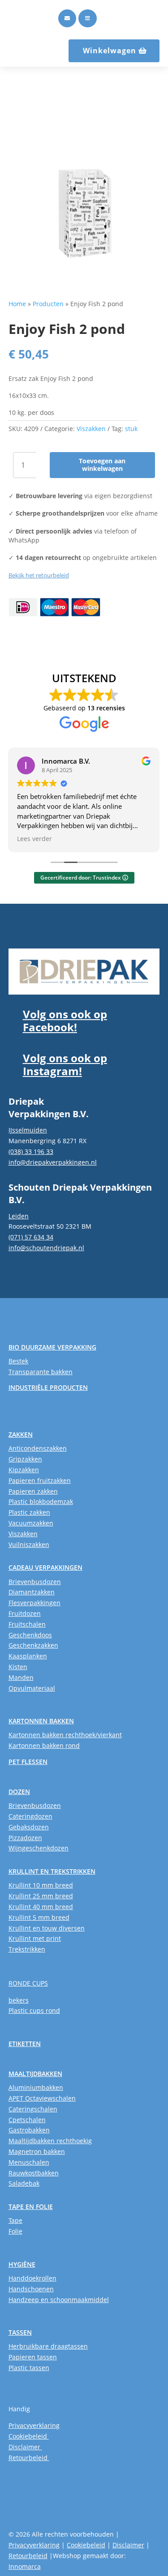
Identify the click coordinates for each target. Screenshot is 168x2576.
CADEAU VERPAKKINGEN (45, 1567)
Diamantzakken (32, 1592)
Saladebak (24, 2183)
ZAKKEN (21, 1434)
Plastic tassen (29, 2368)
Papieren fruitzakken (40, 1480)
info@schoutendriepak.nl (46, 1248)
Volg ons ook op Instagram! (65, 1064)
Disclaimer (25, 2447)
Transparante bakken (41, 1372)
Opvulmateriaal (32, 1688)
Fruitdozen (25, 1613)
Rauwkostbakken (34, 2173)
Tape (15, 2220)
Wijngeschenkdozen (39, 1848)
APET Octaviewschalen (42, 2098)
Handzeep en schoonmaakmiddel (59, 2300)
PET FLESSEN (28, 1762)
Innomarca (25, 2566)
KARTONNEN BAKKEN (41, 1721)
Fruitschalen (27, 1624)
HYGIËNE (22, 2264)
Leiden (19, 1216)
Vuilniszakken (29, 1544)
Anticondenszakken (38, 1448)
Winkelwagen (110, 51)
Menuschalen (29, 2162)
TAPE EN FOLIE (31, 2206)
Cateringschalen (33, 2109)
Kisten (18, 1667)
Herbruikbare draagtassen (48, 2346)
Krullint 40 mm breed (41, 1907)
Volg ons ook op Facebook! (65, 1021)
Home (17, 304)
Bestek (18, 1361)
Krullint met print (35, 1938)
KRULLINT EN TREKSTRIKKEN (52, 1871)
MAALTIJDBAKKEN (35, 2074)
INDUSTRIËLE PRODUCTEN (48, 1387)
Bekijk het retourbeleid (39, 575)
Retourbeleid (29, 2458)
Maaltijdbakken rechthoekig (50, 2141)
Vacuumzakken (31, 1523)
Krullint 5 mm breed (39, 1917)
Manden (21, 1677)
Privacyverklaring (34, 2425)
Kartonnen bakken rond (44, 1745)
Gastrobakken (29, 2130)
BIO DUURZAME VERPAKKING (52, 1347)
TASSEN (20, 2332)
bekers (19, 2000)
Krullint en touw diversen (47, 1928)
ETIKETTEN (25, 2044)
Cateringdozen (30, 1816)
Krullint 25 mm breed (41, 1896)
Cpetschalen (27, 2120)
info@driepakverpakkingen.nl (53, 1162)
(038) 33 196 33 (31, 1151)
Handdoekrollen (32, 2278)
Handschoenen (31, 2289)
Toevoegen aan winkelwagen (102, 465)
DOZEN (19, 1792)
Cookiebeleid (29, 2436)
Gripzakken (25, 1459)
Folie (15, 2231)
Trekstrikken (27, 1949)
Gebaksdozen (29, 1827)
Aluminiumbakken (36, 2087)
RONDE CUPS (28, 1983)
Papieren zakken (33, 1491)
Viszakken (91, 429)
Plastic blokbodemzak (41, 1502)
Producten (48, 304)
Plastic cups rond (34, 2010)
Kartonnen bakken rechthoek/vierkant (65, 1735)
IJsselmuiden (28, 1130)
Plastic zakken (29, 1512)
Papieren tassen (33, 2357)
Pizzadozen (25, 1838)
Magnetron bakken (37, 2151)
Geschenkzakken (33, 1645)
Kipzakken (24, 1470)
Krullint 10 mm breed (41, 1885)
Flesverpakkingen (34, 1603)
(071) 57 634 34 (31, 1237)
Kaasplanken (28, 1656)
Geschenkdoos (30, 1635)
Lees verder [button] (34, 839)
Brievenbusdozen (35, 1582)
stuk (131, 429)
